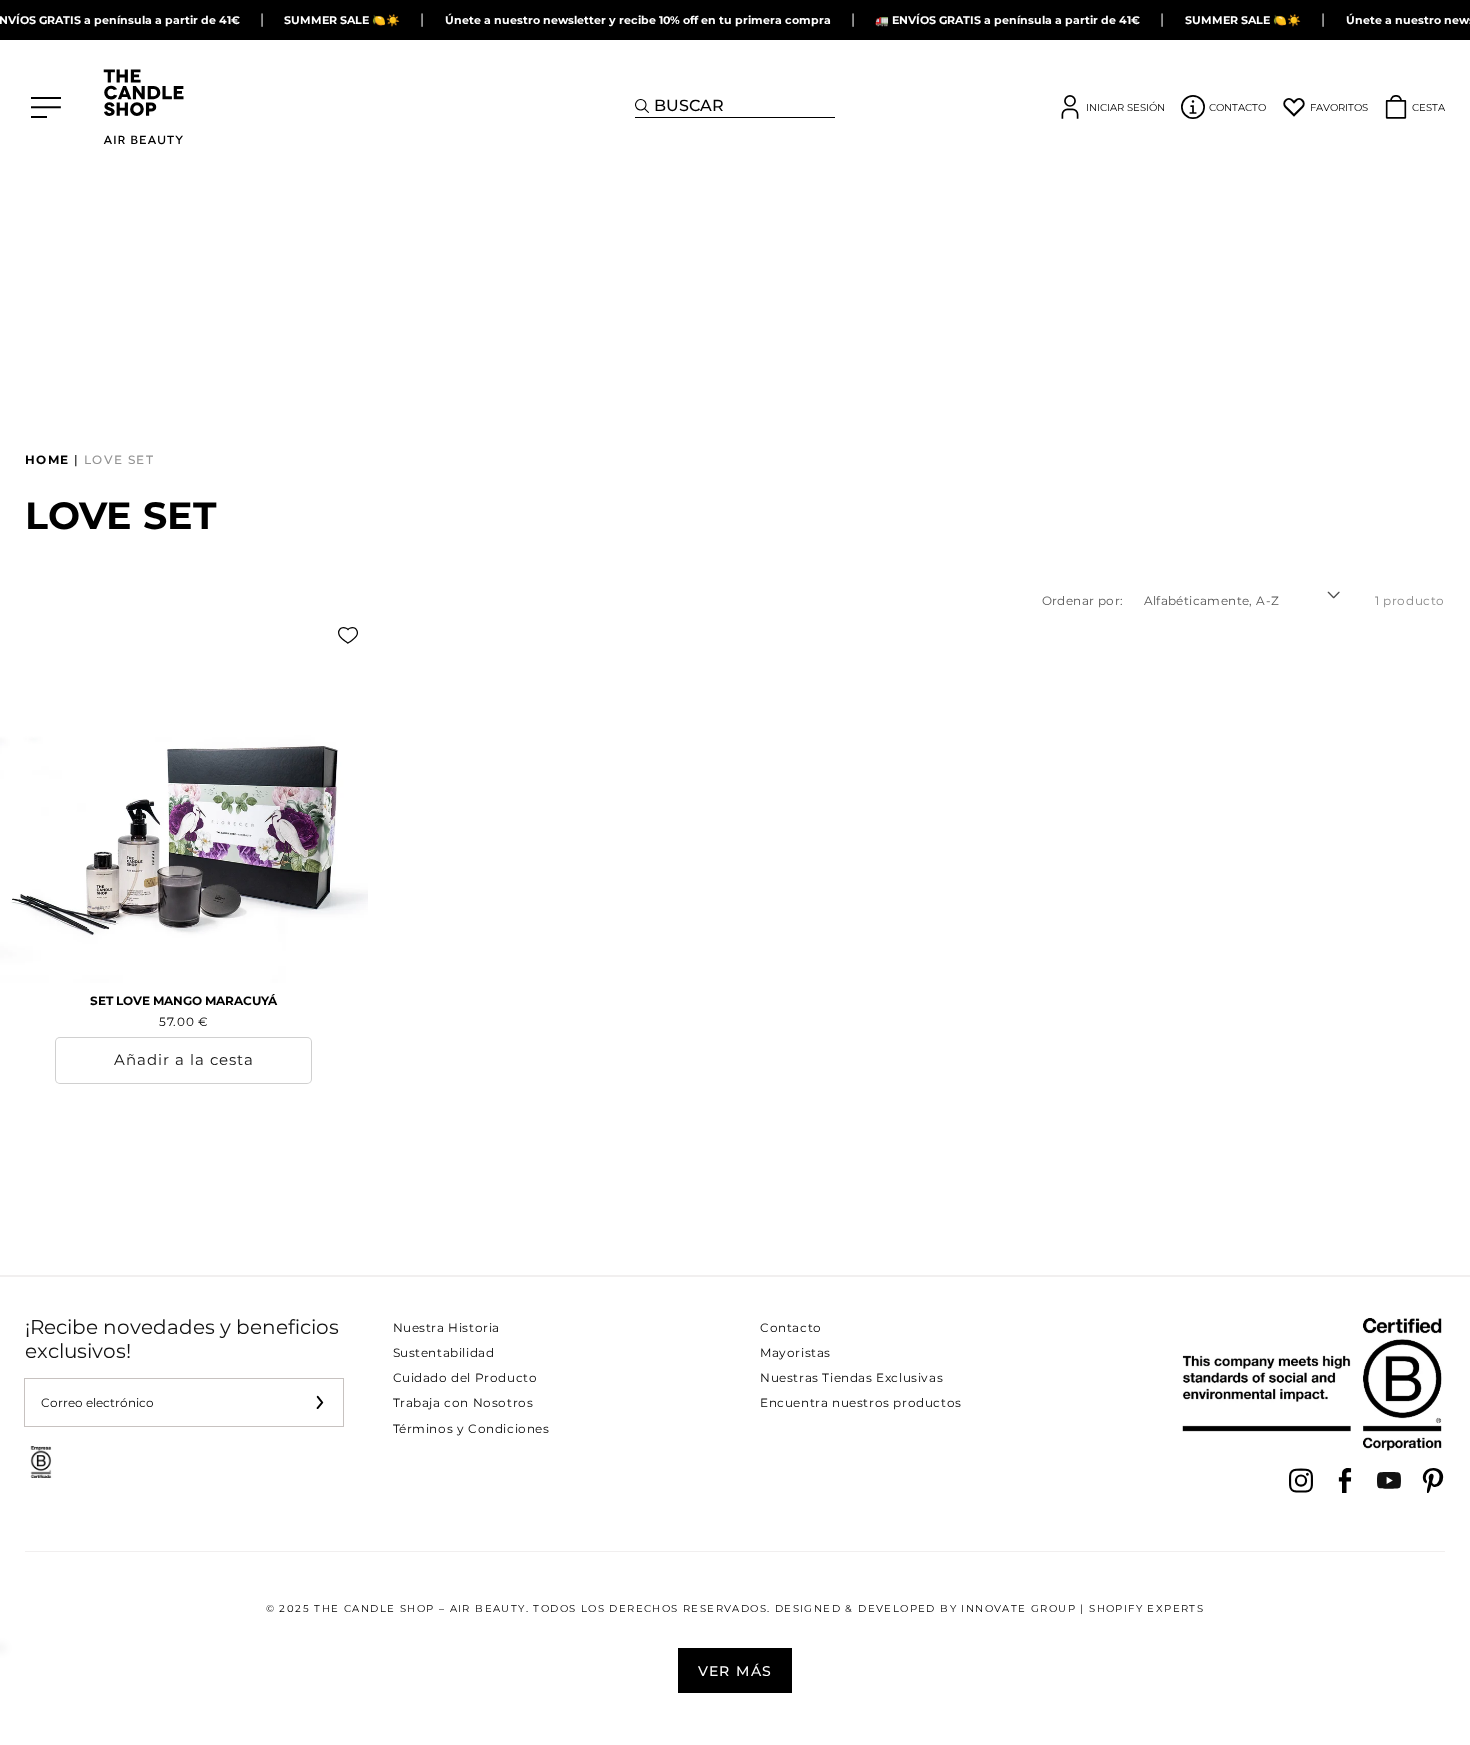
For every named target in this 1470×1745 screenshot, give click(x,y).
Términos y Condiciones (471, 1428)
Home (47, 459)
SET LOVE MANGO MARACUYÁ (183, 1000)
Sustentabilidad (444, 1352)
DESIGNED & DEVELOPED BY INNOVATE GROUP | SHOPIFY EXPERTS (989, 1608)
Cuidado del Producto (465, 1377)
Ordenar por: (1083, 600)
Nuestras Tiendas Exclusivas (851, 1377)
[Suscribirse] (320, 1402)
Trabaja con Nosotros (463, 1402)
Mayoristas (795, 1352)
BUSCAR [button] (689, 105)
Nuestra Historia (447, 1327)
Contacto (791, 1327)
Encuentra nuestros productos (861, 1402)
